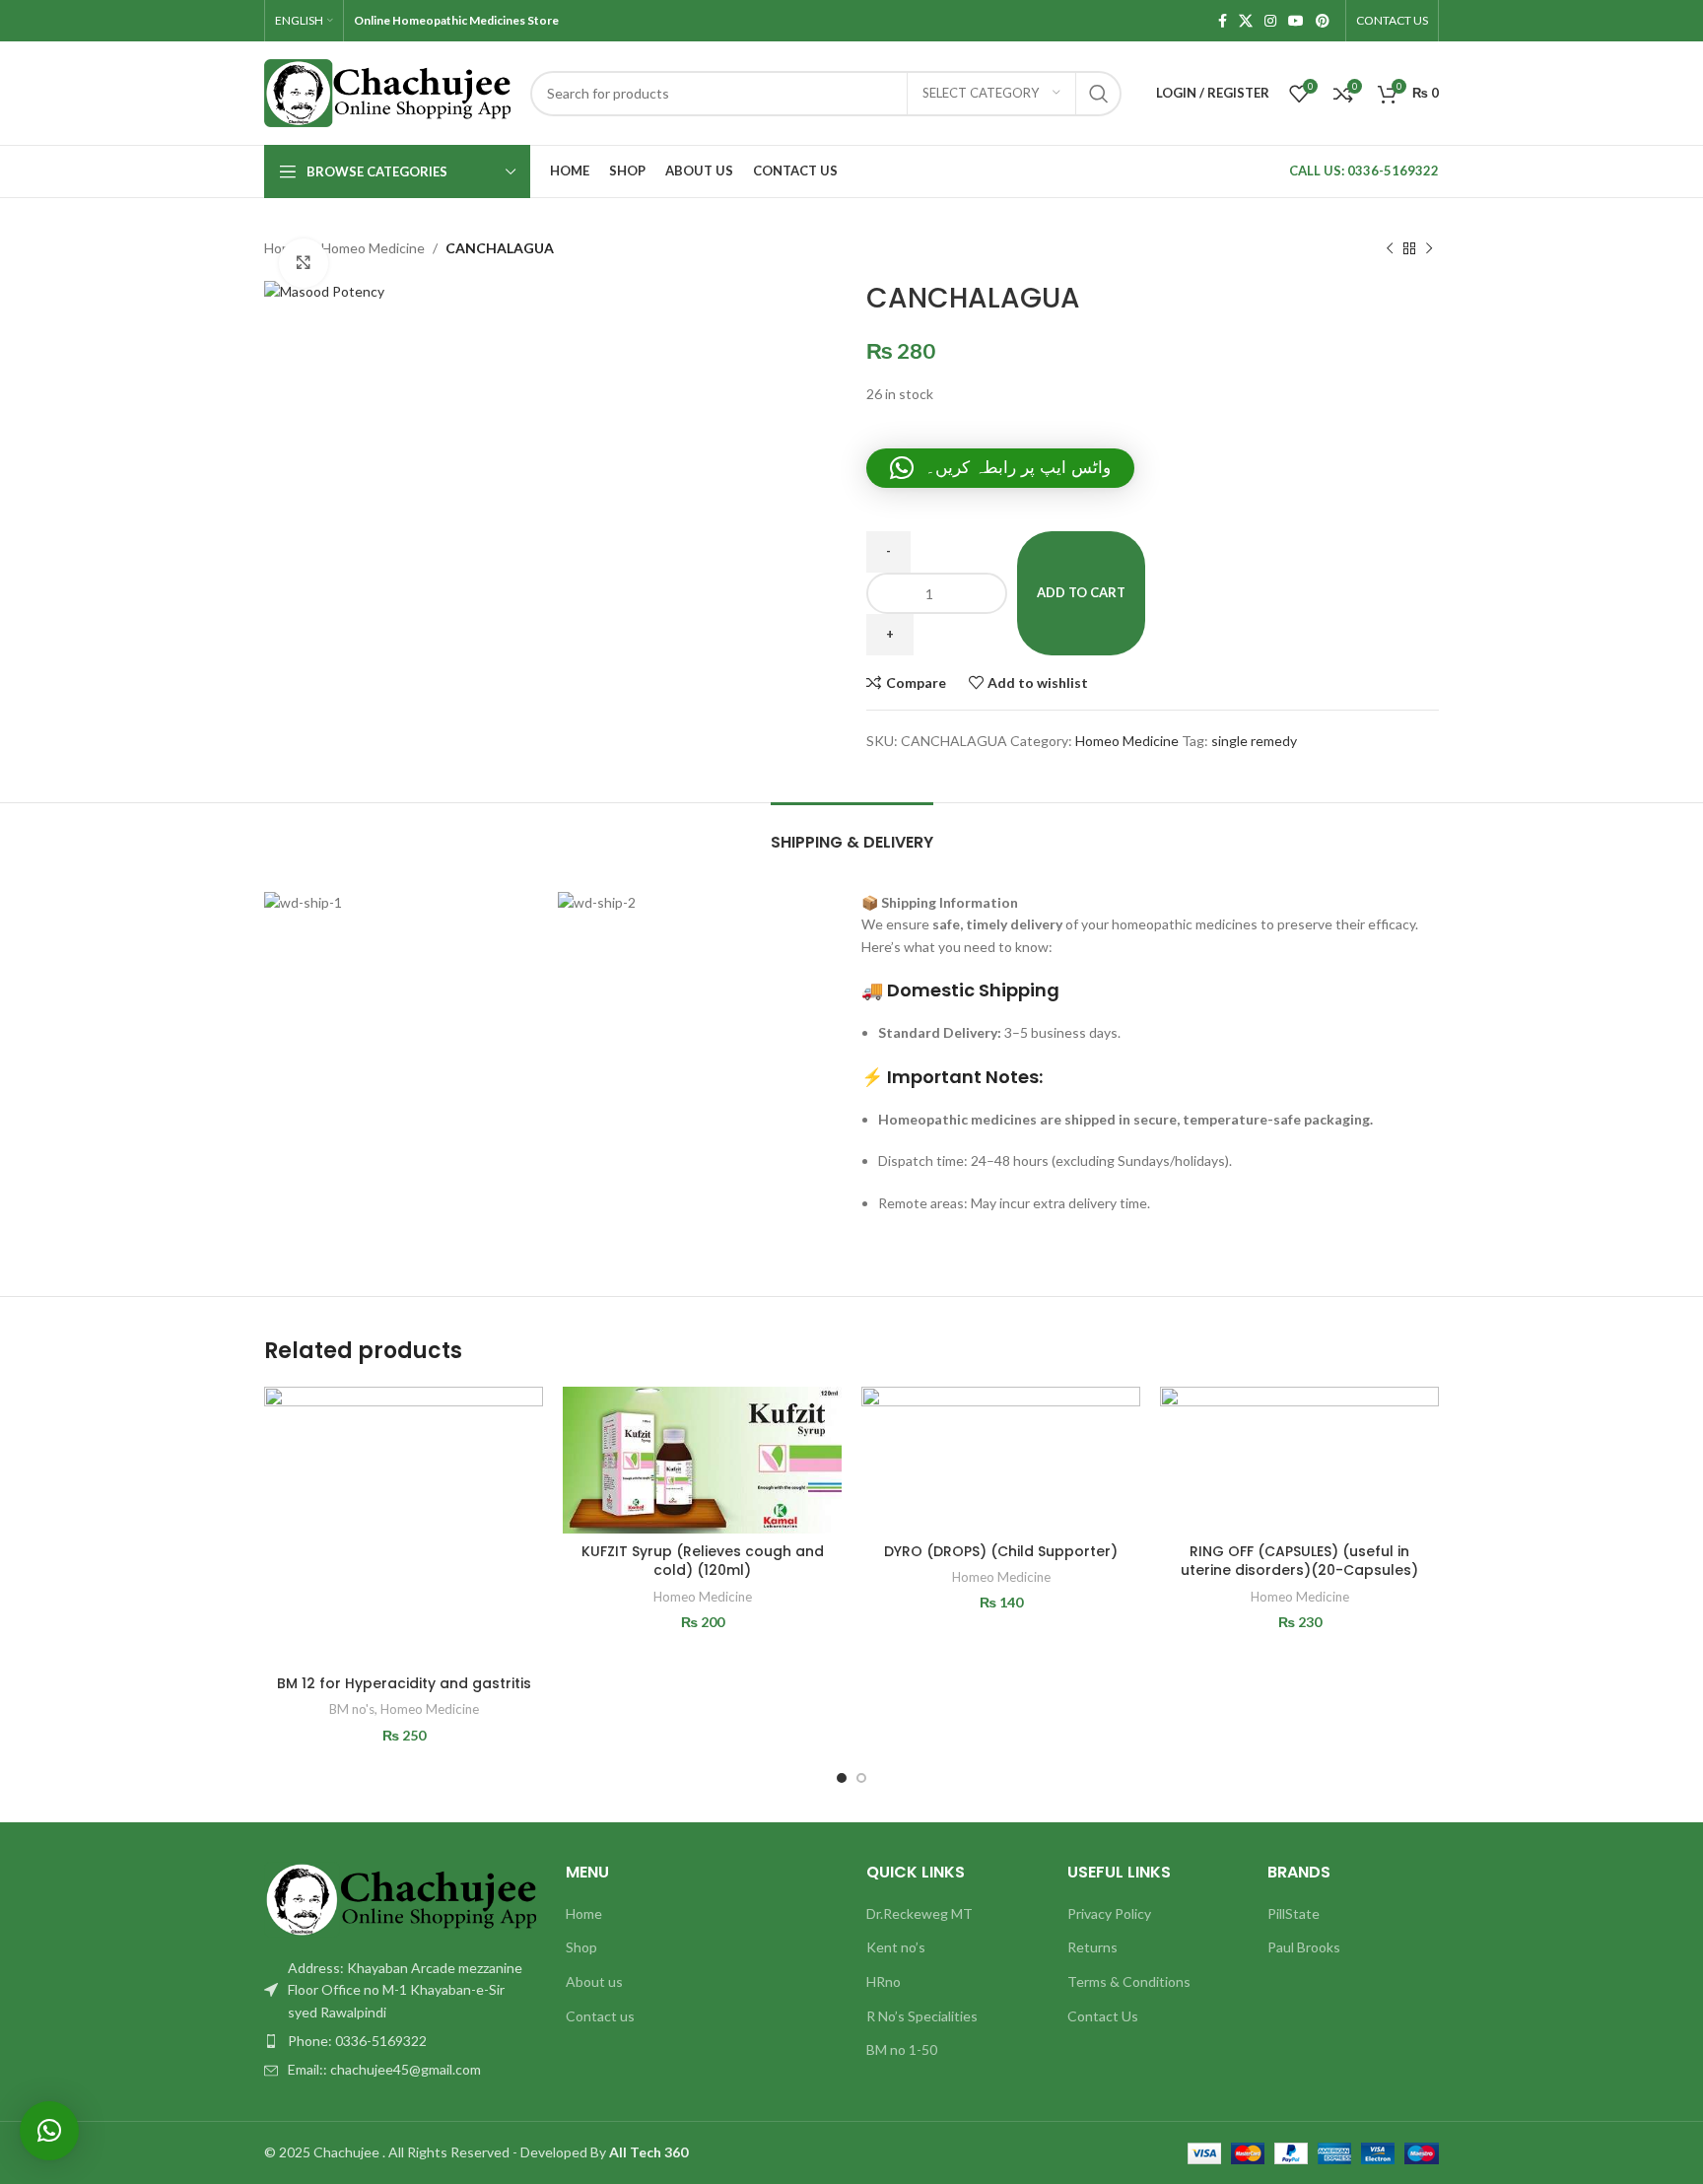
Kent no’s (896, 1947)
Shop (581, 1947)
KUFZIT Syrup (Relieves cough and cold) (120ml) (703, 1561)
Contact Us (1103, 2016)
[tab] (852, 832)
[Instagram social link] (1270, 21)
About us (594, 1981)
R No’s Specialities (922, 2016)
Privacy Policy (1109, 1913)
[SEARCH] (1099, 94)
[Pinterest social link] (1323, 21)
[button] (1000, 468)
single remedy (1254, 741)
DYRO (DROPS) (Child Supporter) (1001, 1551)
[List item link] (400, 2041)
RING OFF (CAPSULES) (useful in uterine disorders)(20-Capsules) (1299, 1561)
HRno (884, 1981)
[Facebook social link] (1223, 21)
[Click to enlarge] (304, 263)
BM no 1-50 (902, 2049)
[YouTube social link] (1296, 21)
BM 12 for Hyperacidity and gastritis (404, 1683)
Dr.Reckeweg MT (920, 1913)
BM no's (352, 1709)
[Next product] (1429, 248)
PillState (1294, 1913)
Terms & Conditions (1129, 1981)
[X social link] (1246, 21)
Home (584, 1913)
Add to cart (1081, 592)
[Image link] (400, 1898)
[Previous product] (1390, 248)
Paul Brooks (1304, 1947)
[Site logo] (387, 91)
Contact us (600, 2016)
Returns (1092, 1947)
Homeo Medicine (373, 248)
